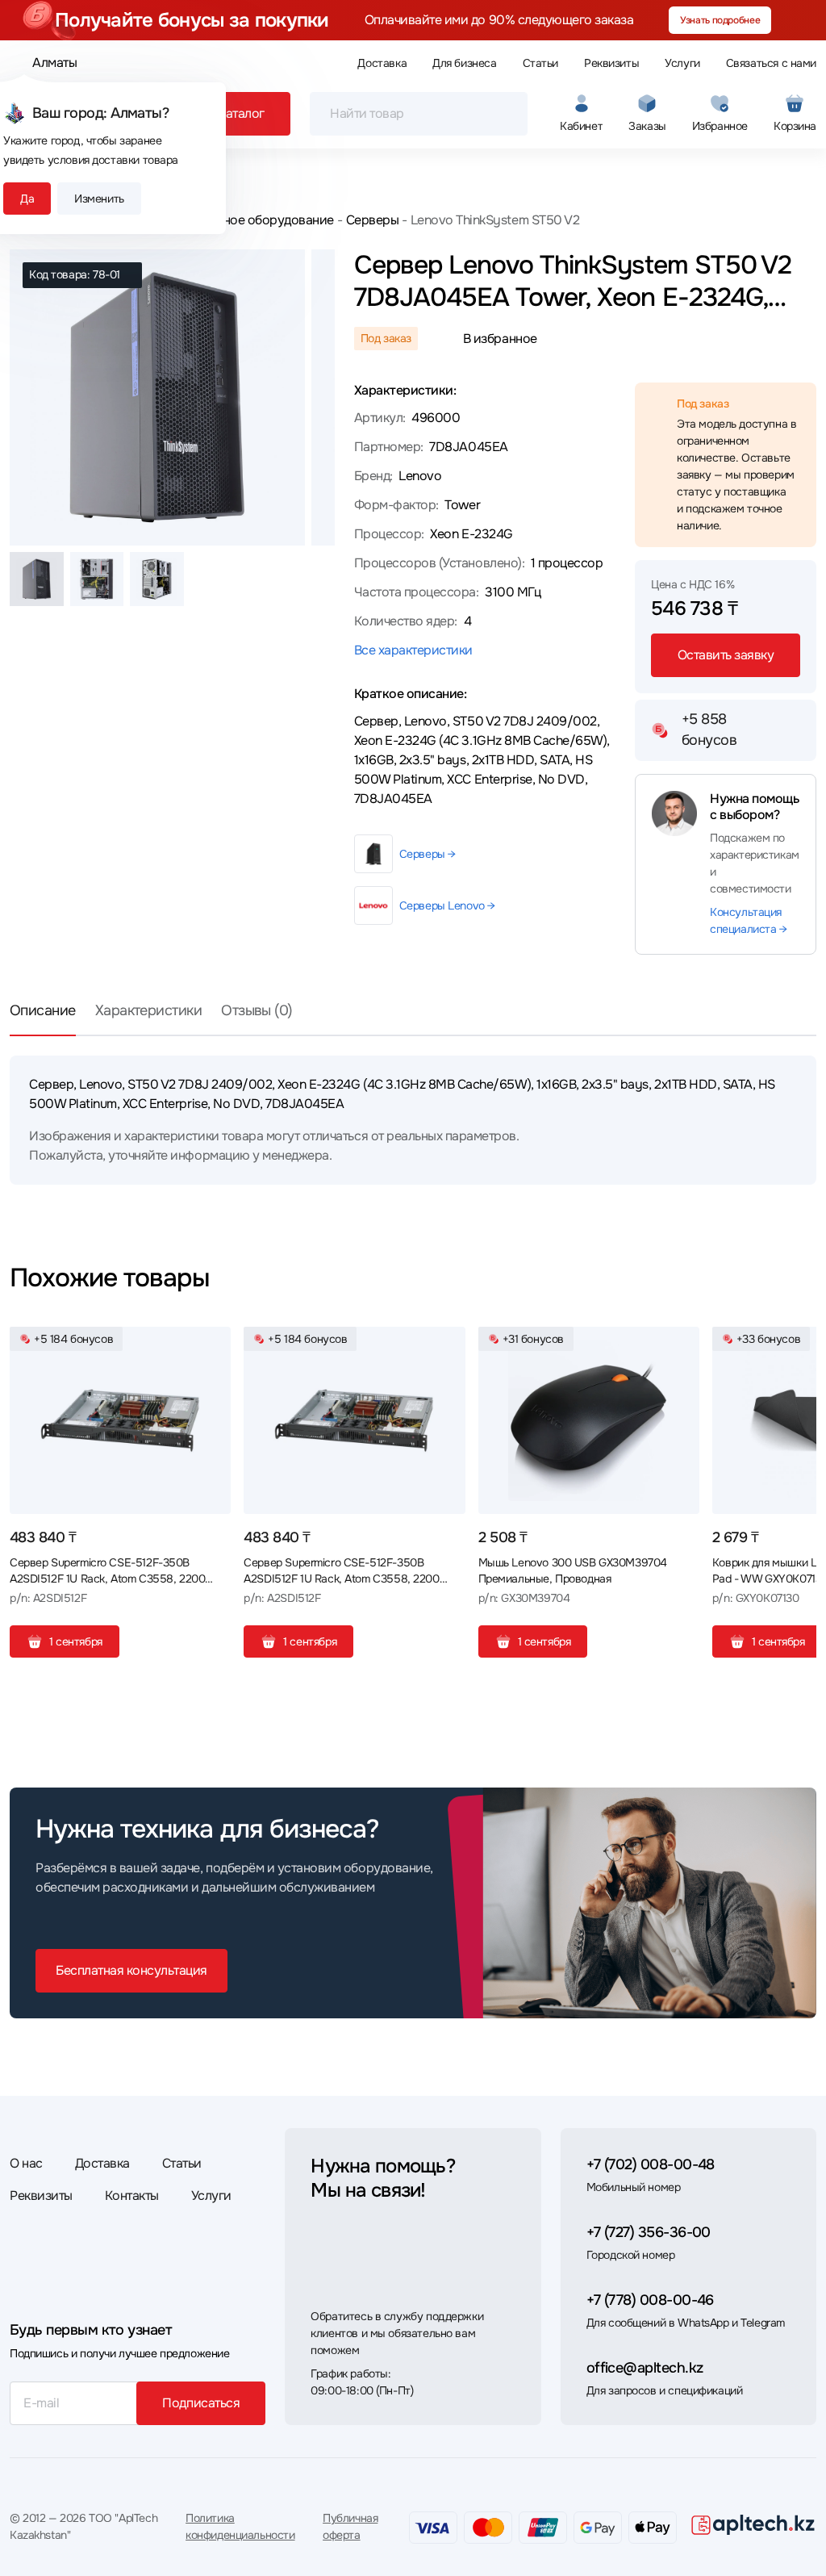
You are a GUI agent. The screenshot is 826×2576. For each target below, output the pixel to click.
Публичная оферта (350, 2526)
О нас (26, 2163)
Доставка (382, 63)
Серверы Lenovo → (447, 905)
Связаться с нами (771, 63)
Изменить (99, 199)
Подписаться (201, 2403)
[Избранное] (212, 1345)
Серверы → (428, 854)
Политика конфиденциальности (240, 2526)
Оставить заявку (726, 655)
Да (27, 199)
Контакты (132, 2195)
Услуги (682, 63)
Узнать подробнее (720, 20)
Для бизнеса (464, 63)
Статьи (540, 63)
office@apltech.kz (645, 2368)
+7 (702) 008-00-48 (651, 2164)
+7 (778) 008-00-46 (650, 2300)
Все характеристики (413, 650)
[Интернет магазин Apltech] (753, 2524)
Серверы (372, 220)
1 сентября (76, 1641)
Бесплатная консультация (131, 1970)
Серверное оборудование (257, 220)
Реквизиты (611, 63)
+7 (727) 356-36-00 (649, 2232)
